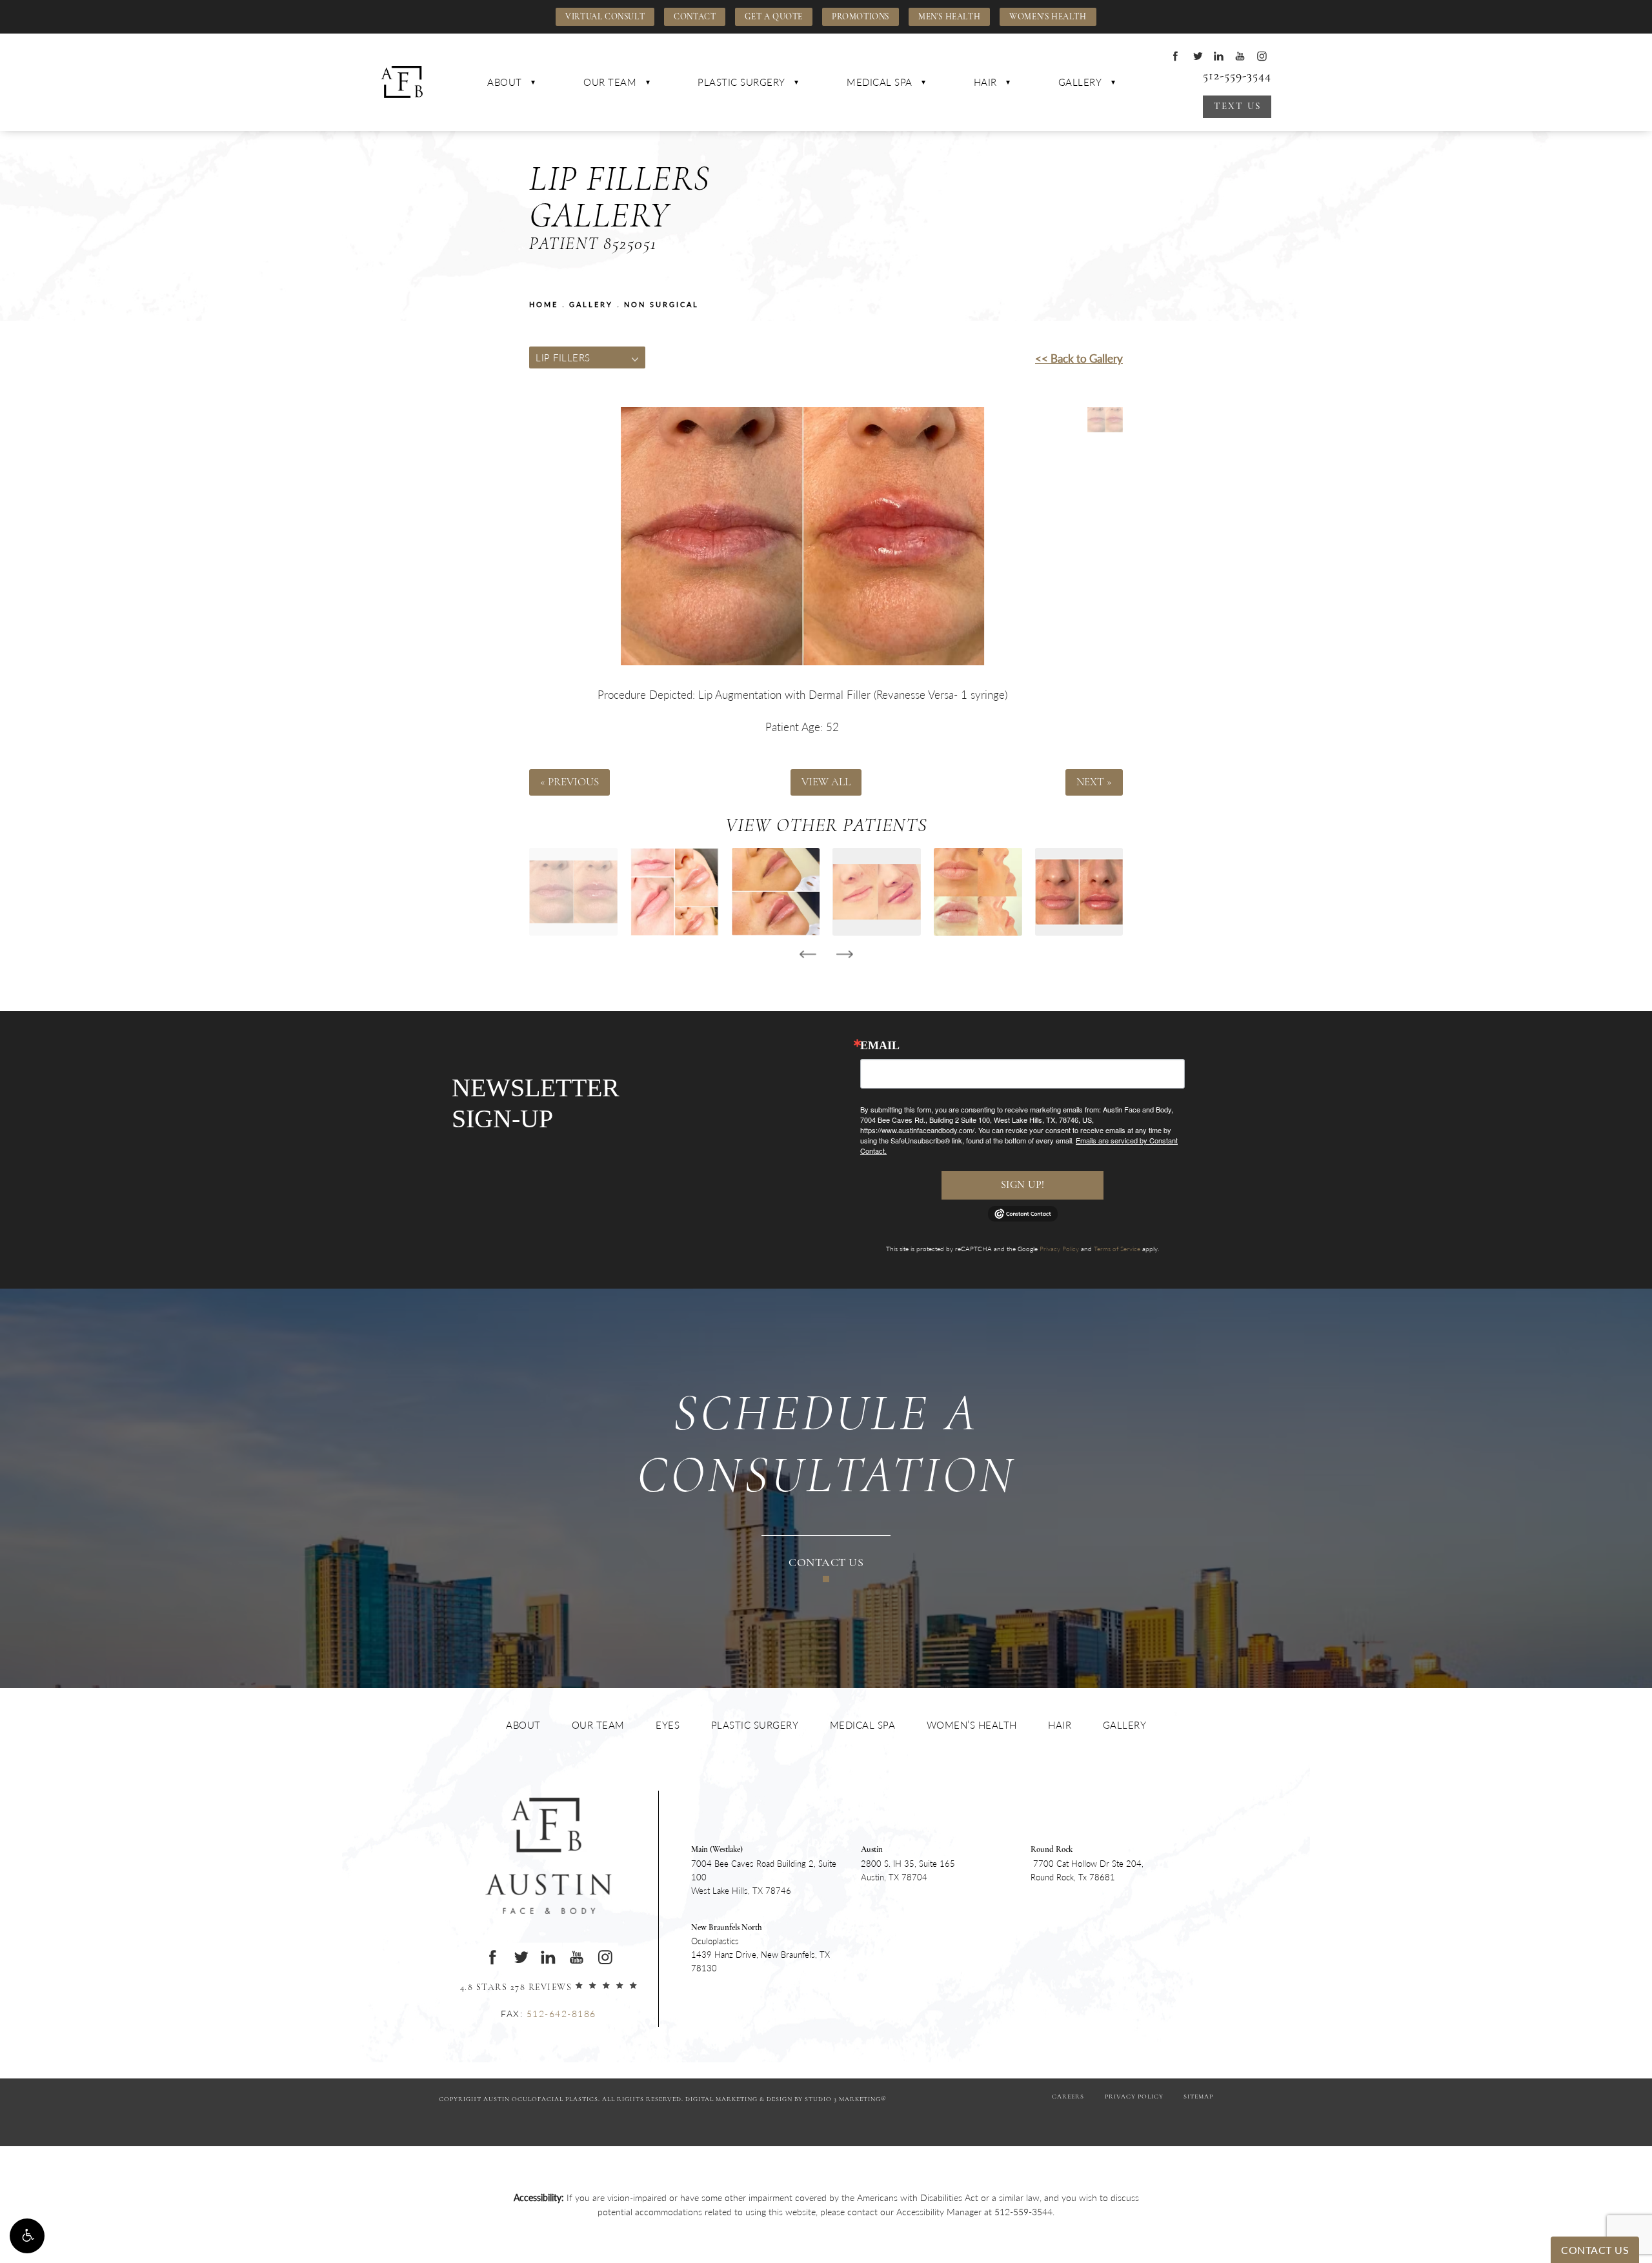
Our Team (610, 82)
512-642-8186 (561, 2013)
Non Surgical (661, 304)
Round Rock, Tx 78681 (1087, 1864)
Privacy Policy (1059, 1249)
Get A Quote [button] (774, 17)
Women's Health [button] (1048, 17)
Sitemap (1198, 2097)
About (505, 82)
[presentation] (808, 954)
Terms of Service (1117, 1249)
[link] (1023, 2211)
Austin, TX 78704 (908, 1864)
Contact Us (826, 1564)
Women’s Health (972, 1725)
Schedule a (826, 1447)
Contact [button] (695, 17)
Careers (1068, 2097)
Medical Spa (880, 82)
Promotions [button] (861, 17)
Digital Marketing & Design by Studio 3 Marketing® (786, 2099)
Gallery (1080, 82)
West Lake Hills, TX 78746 (764, 1871)
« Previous (569, 782)
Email (880, 1045)
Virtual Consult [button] (605, 17)
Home (544, 304)
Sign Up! (1023, 1185)
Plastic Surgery (741, 82)
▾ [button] (533, 82)
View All (826, 782)
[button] (27, 2236)
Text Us (1237, 107)
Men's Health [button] (949, 17)
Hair (985, 82)
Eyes (668, 1725)
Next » (1094, 782)
